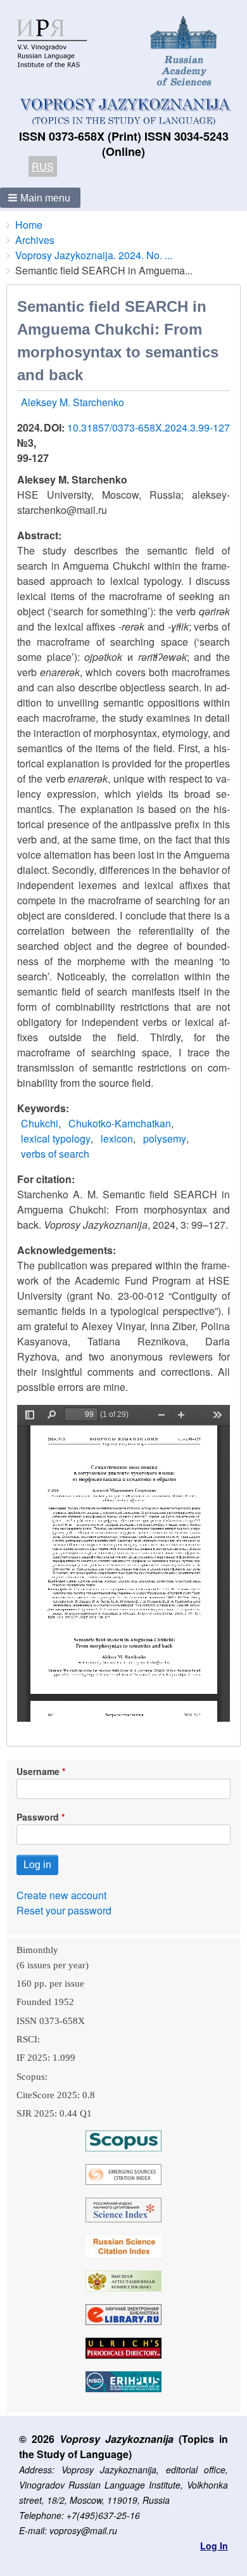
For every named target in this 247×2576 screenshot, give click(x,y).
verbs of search (55, 1154)
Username (38, 1771)
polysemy (165, 1138)
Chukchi (40, 1123)
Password (38, 1817)
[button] (40, 198)
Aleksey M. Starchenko (73, 402)
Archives (35, 240)
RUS (43, 166)
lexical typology (56, 1138)
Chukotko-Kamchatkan (120, 1123)
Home (29, 225)
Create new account (61, 1895)
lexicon (117, 1138)
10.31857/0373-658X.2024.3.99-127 (149, 427)
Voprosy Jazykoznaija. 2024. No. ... (94, 255)
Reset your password (64, 1910)
